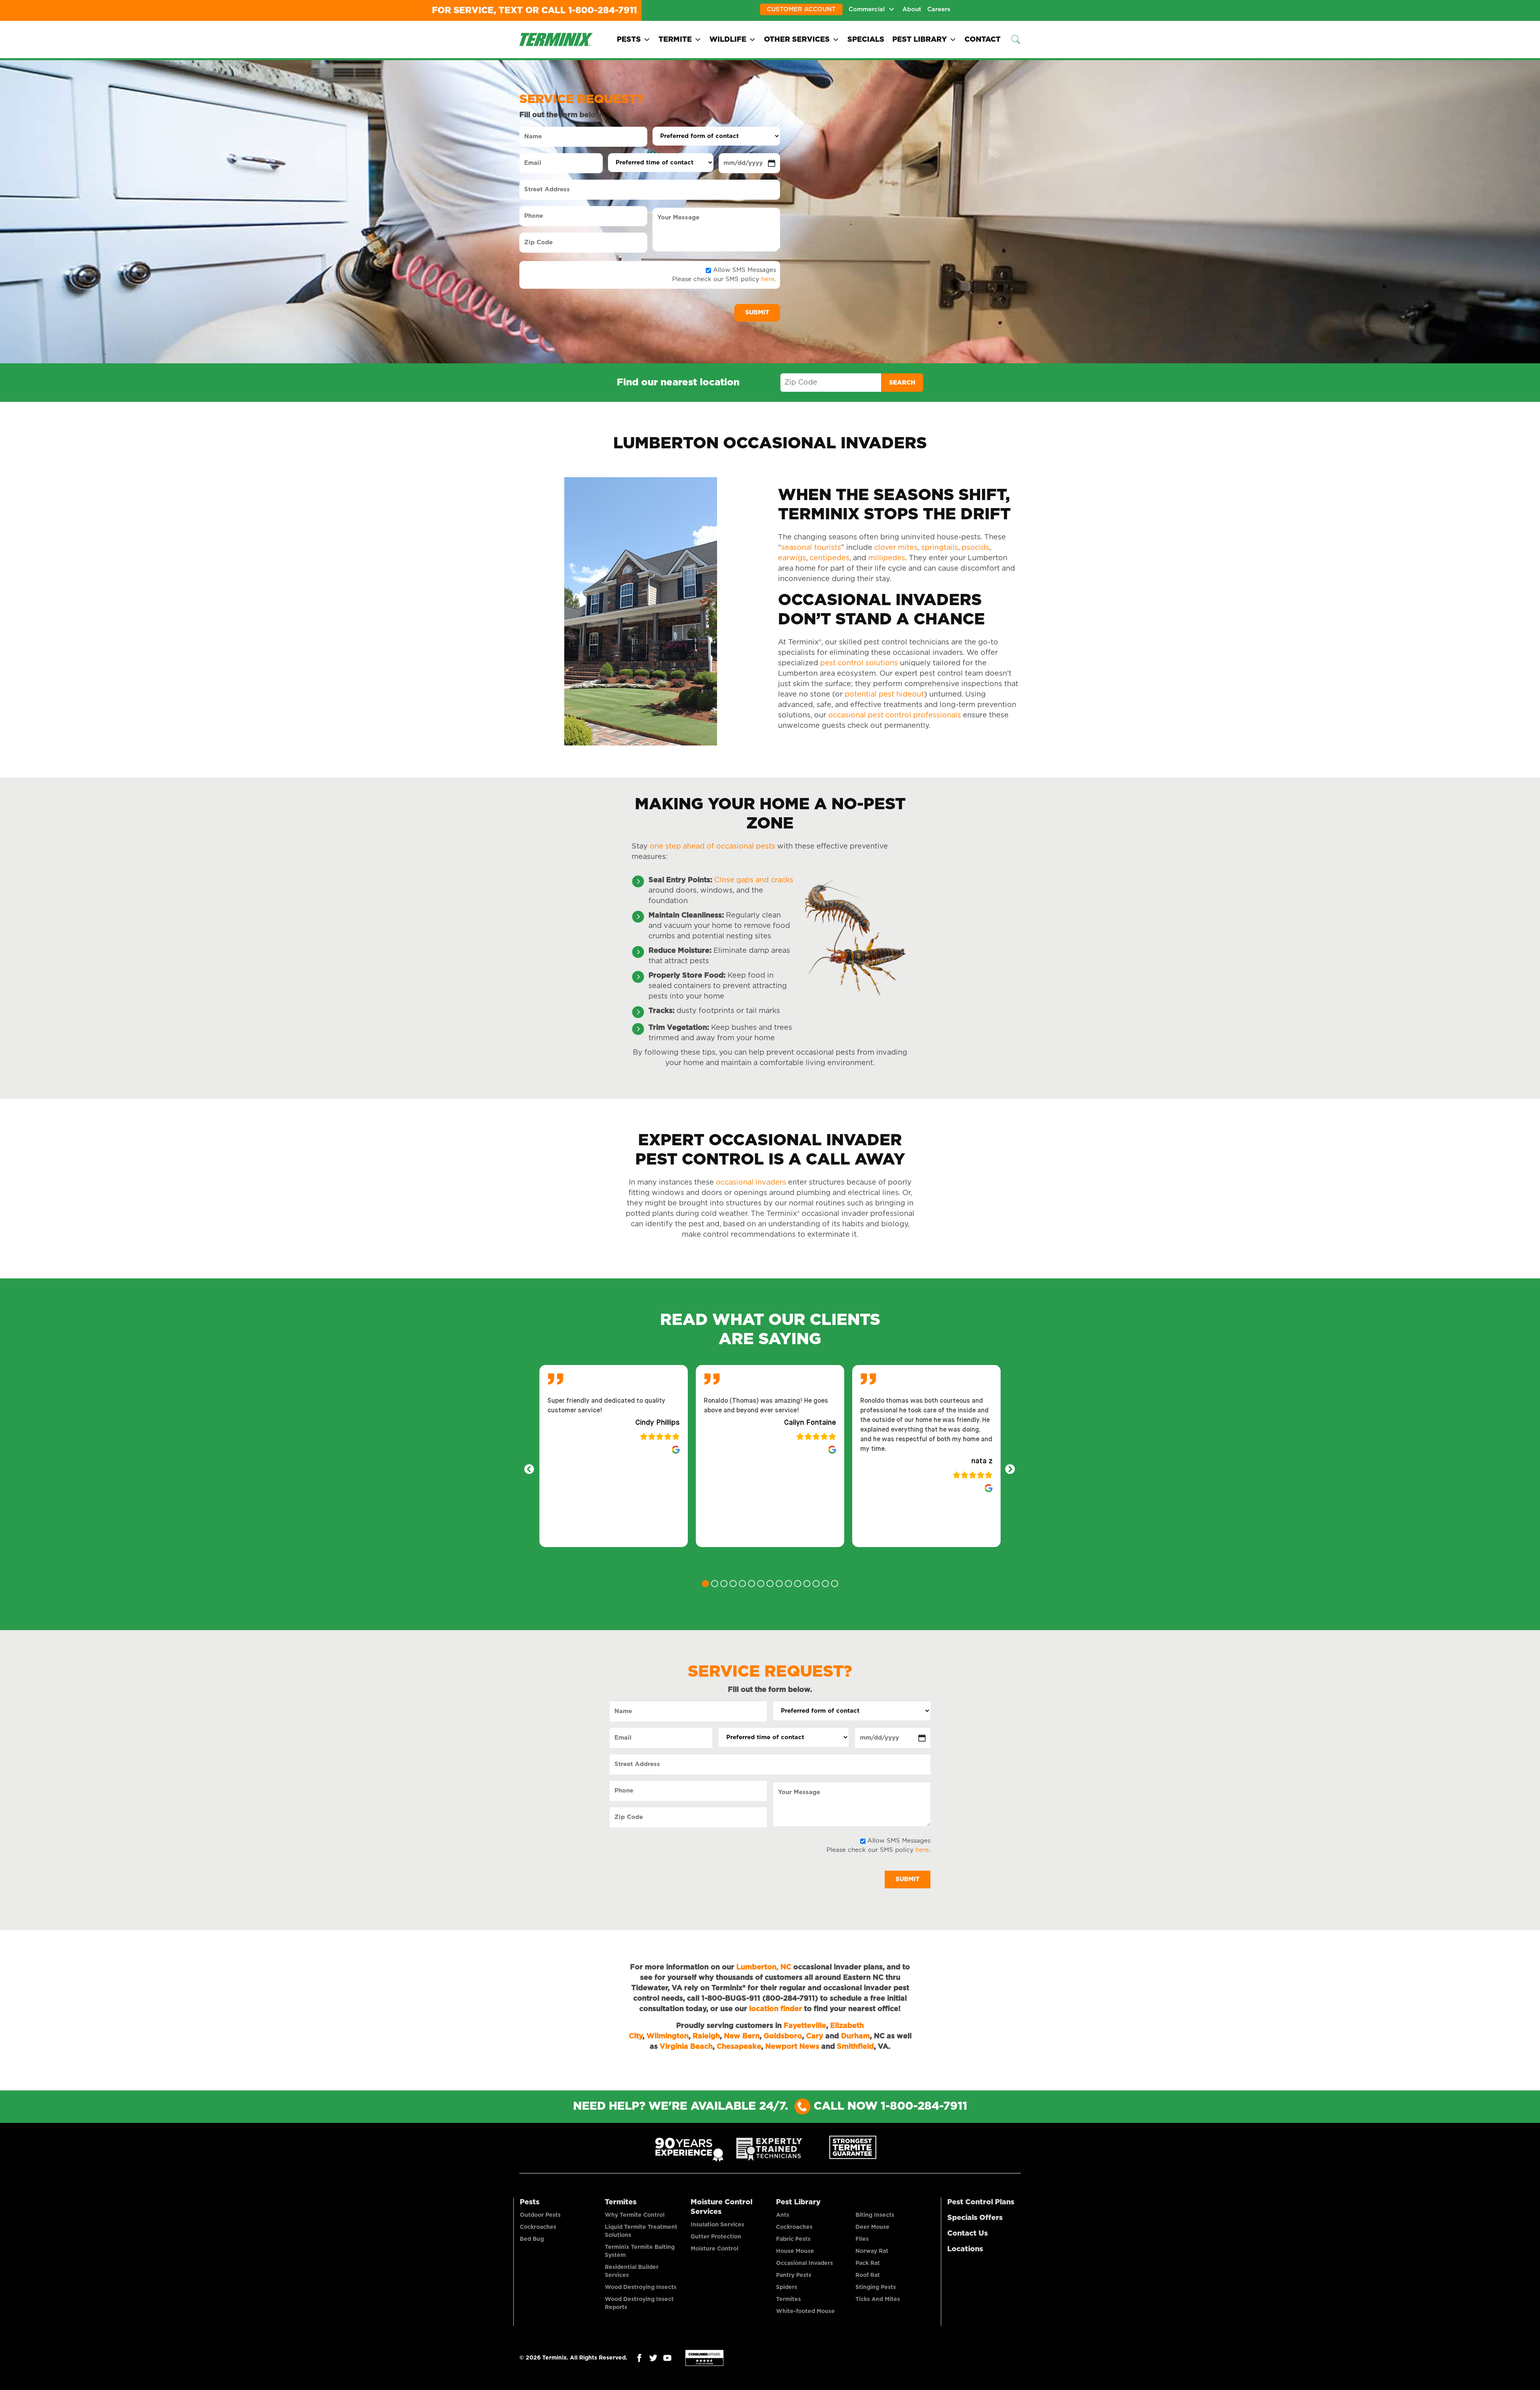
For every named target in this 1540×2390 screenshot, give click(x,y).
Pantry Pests (794, 2275)
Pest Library (920, 40)
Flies (862, 2239)
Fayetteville (805, 2026)
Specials (866, 40)
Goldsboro (783, 2036)
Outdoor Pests (540, 2215)
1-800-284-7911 (603, 10)
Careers (939, 9)
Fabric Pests (793, 2239)
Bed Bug (532, 2239)
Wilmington (668, 2036)
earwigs (792, 558)
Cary (815, 2036)
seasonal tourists (811, 548)
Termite (675, 40)
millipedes (887, 558)
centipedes (830, 558)
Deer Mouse (872, 2227)
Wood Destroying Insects (641, 2287)
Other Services (797, 40)
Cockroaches (538, 2227)
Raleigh (706, 2036)
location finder (776, 2009)
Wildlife (728, 40)
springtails (940, 548)
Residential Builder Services (632, 2271)
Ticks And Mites (878, 2299)
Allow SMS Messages (745, 270)
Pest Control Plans (981, 2202)
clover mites (896, 548)
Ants (783, 2215)
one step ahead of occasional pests (712, 847)
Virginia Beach (686, 2047)
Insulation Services (717, 2225)
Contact (983, 40)
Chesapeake (739, 2047)
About (912, 9)
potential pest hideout (884, 695)
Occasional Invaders (804, 2263)
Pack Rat (868, 2263)
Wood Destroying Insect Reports (639, 2303)
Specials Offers (975, 2218)
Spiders (787, 2287)
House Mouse (795, 2251)
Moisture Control (714, 2249)
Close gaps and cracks (754, 880)
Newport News (792, 2047)
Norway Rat (872, 2251)
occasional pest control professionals (895, 715)
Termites (621, 2202)
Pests (629, 40)
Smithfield (855, 2047)
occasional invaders (751, 1183)
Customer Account (801, 9)
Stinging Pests (876, 2287)
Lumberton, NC (764, 1967)
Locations (965, 2249)
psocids (976, 548)
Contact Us (968, 2234)
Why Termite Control (635, 2215)
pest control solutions (859, 663)
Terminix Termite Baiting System (640, 2251)
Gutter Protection (716, 2237)
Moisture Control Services (721, 2207)
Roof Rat (868, 2275)
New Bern (742, 2036)
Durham (855, 2036)
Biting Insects (875, 2215)
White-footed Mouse (805, 2311)
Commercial (867, 9)
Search (902, 383)
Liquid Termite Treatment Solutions (641, 2231)
